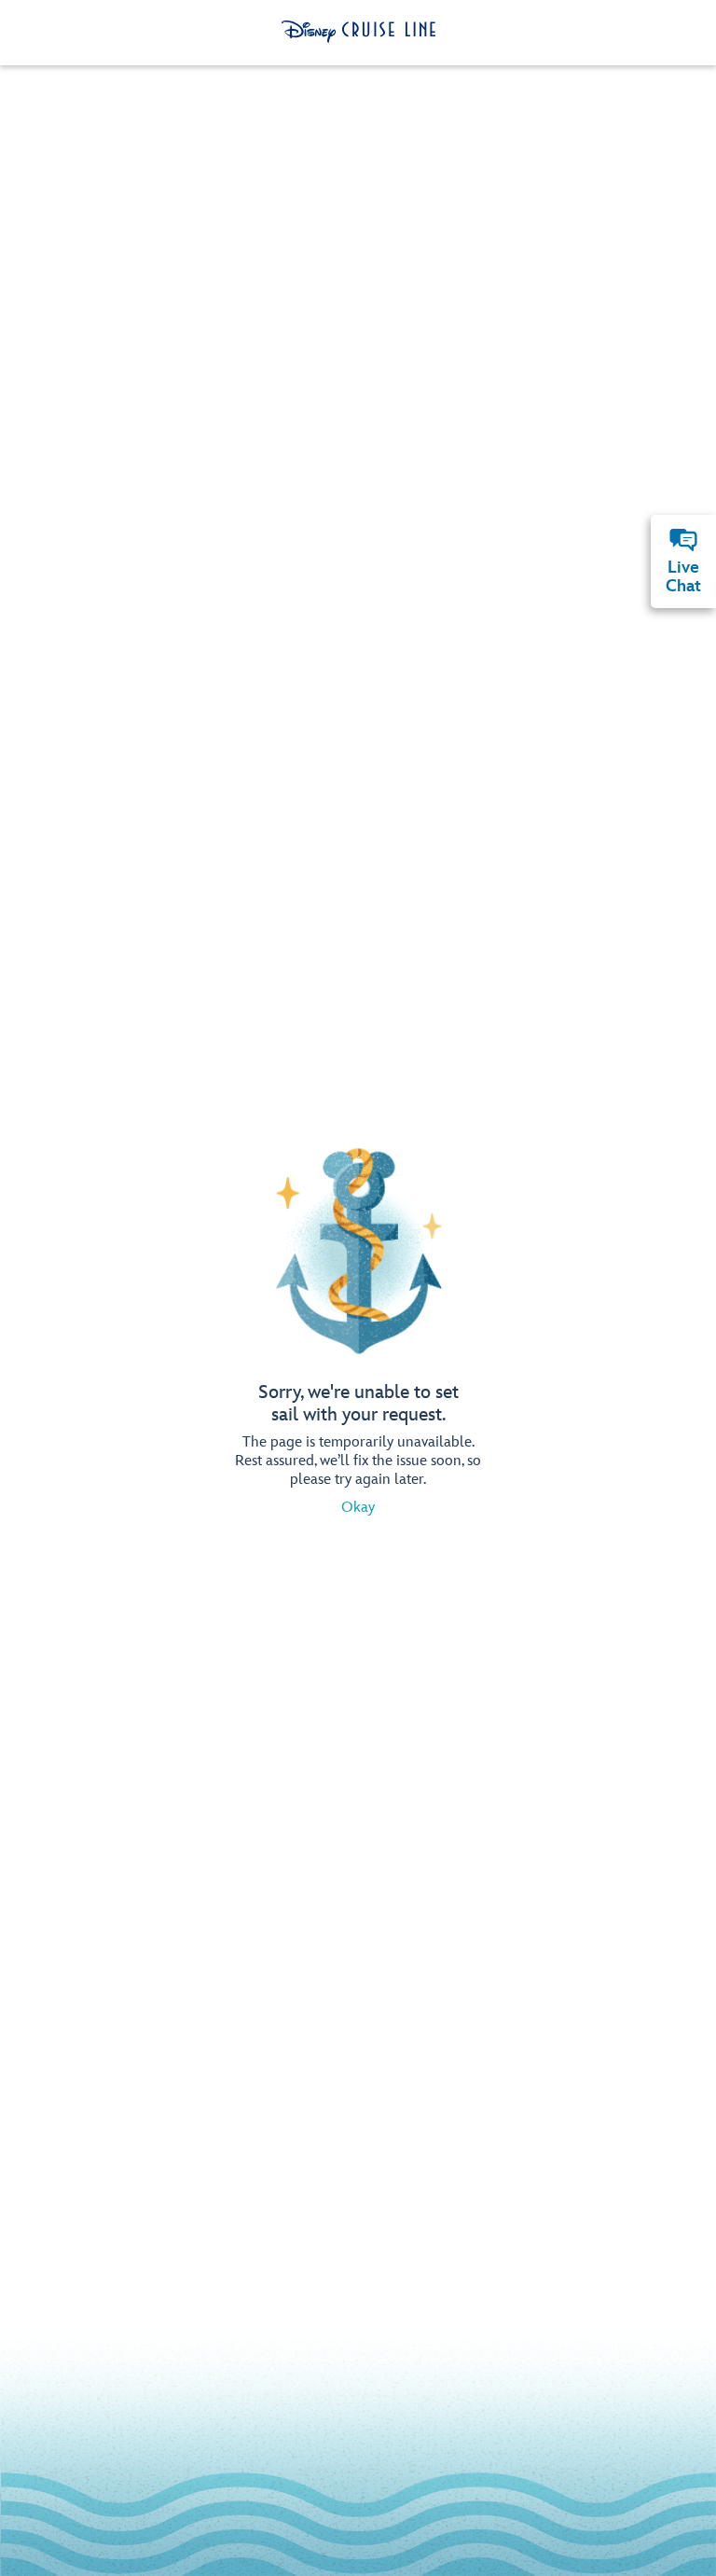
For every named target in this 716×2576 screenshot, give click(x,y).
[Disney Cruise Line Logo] (358, 32)
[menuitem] (683, 540)
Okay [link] (358, 1508)
